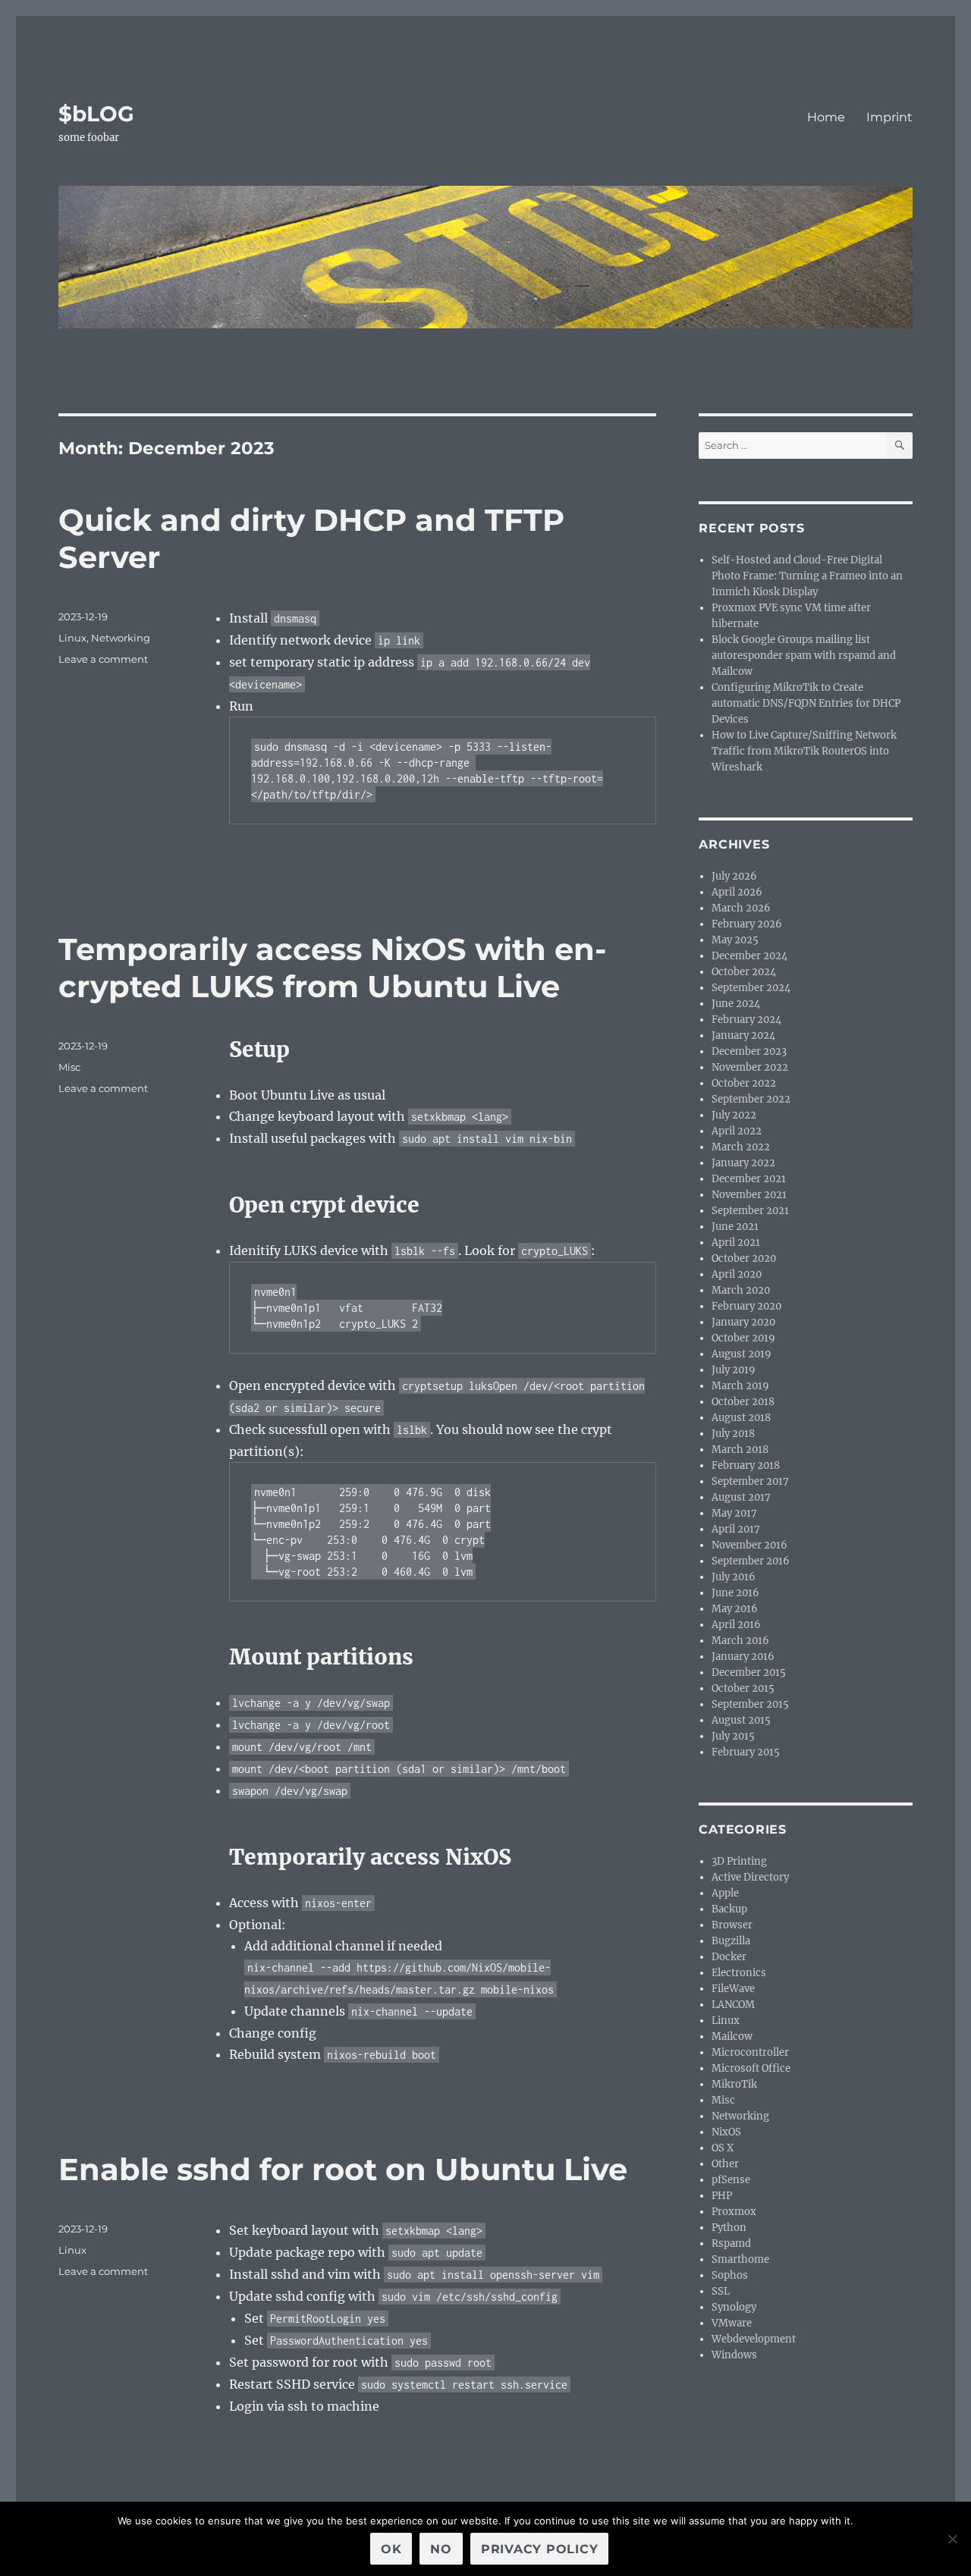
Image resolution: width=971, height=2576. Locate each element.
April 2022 (737, 1131)
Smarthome (740, 2259)
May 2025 (735, 940)
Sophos (730, 2275)
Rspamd (731, 2243)
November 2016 (749, 1545)
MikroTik (734, 2084)
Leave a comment (103, 659)
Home (826, 117)
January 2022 (743, 1163)
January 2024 (743, 1035)
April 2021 (736, 1243)
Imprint (889, 117)
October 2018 (743, 1402)
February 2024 (746, 1020)
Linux (72, 638)
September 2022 (751, 1099)
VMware (732, 2323)
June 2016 (735, 1593)
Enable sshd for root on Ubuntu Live (343, 2169)
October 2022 (744, 1083)
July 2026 (734, 876)
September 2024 (751, 988)
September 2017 (750, 1481)
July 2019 (734, 1370)
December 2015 (749, 1672)
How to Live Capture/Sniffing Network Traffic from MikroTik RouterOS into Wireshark (804, 751)
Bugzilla (731, 1941)
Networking (121, 638)
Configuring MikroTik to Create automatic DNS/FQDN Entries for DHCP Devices (806, 703)
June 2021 (735, 1227)
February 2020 (746, 1306)
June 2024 (736, 1004)
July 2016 (734, 1577)
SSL (721, 2291)
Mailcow (732, 2036)
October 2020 (744, 1258)
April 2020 (737, 1274)
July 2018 (733, 1434)
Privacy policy (540, 2549)
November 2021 (749, 1195)
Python (729, 2228)
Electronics (739, 1973)
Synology (734, 2307)
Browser (732, 1925)
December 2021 (749, 1179)
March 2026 (741, 908)
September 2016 (751, 1561)
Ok (391, 2549)
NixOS (726, 2132)
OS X (723, 2148)
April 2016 (736, 1625)
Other (725, 2164)
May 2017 (734, 1513)
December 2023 (749, 1051)
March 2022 (741, 1147)
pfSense (731, 2180)
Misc (69, 1067)
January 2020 (743, 1322)
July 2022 (734, 1115)
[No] (952, 2539)
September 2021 (750, 1211)
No (441, 2549)
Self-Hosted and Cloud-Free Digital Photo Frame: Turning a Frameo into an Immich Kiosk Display (807, 576)
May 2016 (735, 1609)
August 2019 (742, 1354)
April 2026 (737, 892)
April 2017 (736, 1529)
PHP (722, 2196)
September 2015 (750, 1704)
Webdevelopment (754, 2339)
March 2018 (740, 1450)
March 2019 (740, 1386)
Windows (734, 2355)
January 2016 (743, 1657)
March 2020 (741, 1290)
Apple (725, 1893)
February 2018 (746, 1465)
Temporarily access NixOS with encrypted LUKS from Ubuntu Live (332, 968)
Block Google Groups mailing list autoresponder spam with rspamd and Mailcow (804, 656)
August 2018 (741, 1418)
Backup (729, 1909)
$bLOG (96, 114)
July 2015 (733, 1736)
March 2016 (740, 1641)
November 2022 (750, 1067)
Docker (729, 1957)
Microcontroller (750, 2052)
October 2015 (743, 1688)
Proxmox (734, 2212)
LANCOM (733, 2005)
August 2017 (741, 1497)
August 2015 (741, 1720)
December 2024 (749, 956)
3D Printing (739, 1861)
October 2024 (744, 972)
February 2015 (746, 1752)
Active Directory (750, 1877)
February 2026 (747, 924)
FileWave (733, 1989)
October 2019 (743, 1338)
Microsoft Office (751, 2068)
